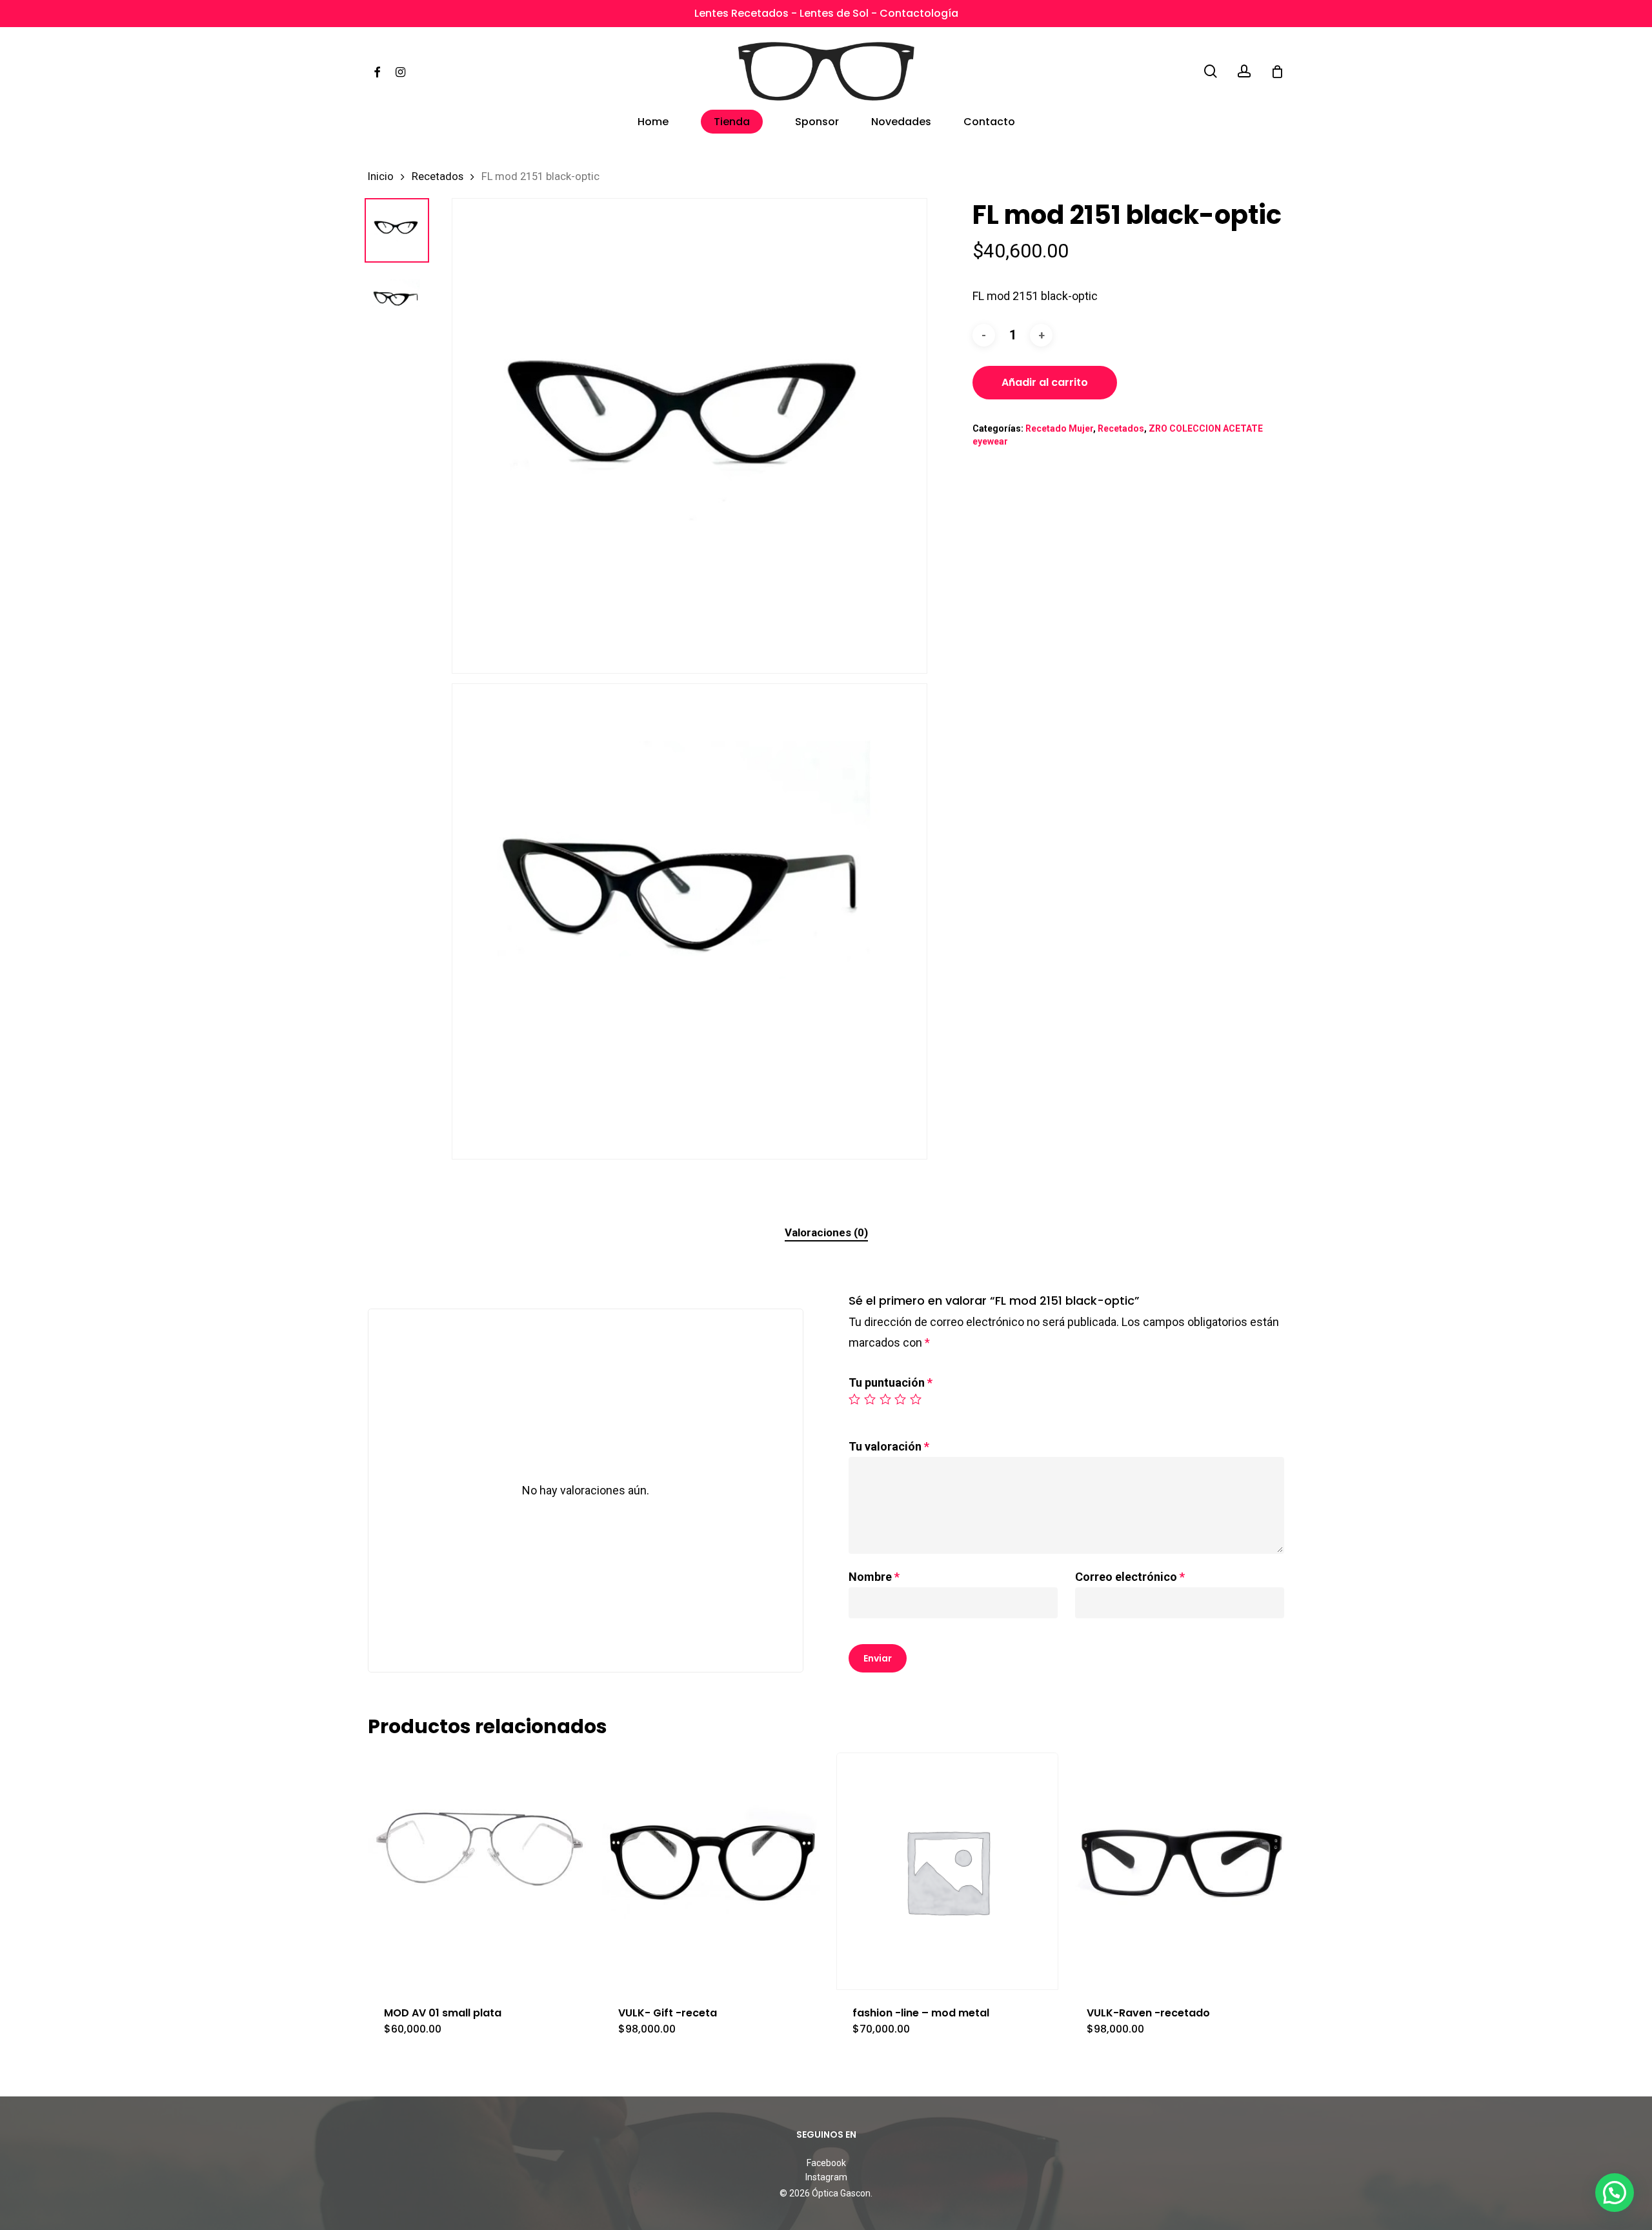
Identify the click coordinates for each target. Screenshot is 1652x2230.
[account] (1244, 71)
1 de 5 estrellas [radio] (855, 1399)
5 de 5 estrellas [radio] (916, 1399)
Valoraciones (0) (826, 1232)
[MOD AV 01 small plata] (479, 1871)
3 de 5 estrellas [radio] (886, 1399)
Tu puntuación (891, 1382)
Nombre (874, 1577)
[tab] (826, 1233)
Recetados (438, 176)
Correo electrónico (1130, 1577)
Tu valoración (889, 1446)
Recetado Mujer (1059, 428)
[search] (1211, 71)
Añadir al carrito (1045, 382)
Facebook (826, 2163)
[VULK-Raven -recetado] (1182, 1871)
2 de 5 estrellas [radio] (871, 1399)
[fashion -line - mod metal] (947, 1871)
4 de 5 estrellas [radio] (901, 1399)
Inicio (381, 176)
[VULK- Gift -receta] (713, 1871)
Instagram (826, 2177)
